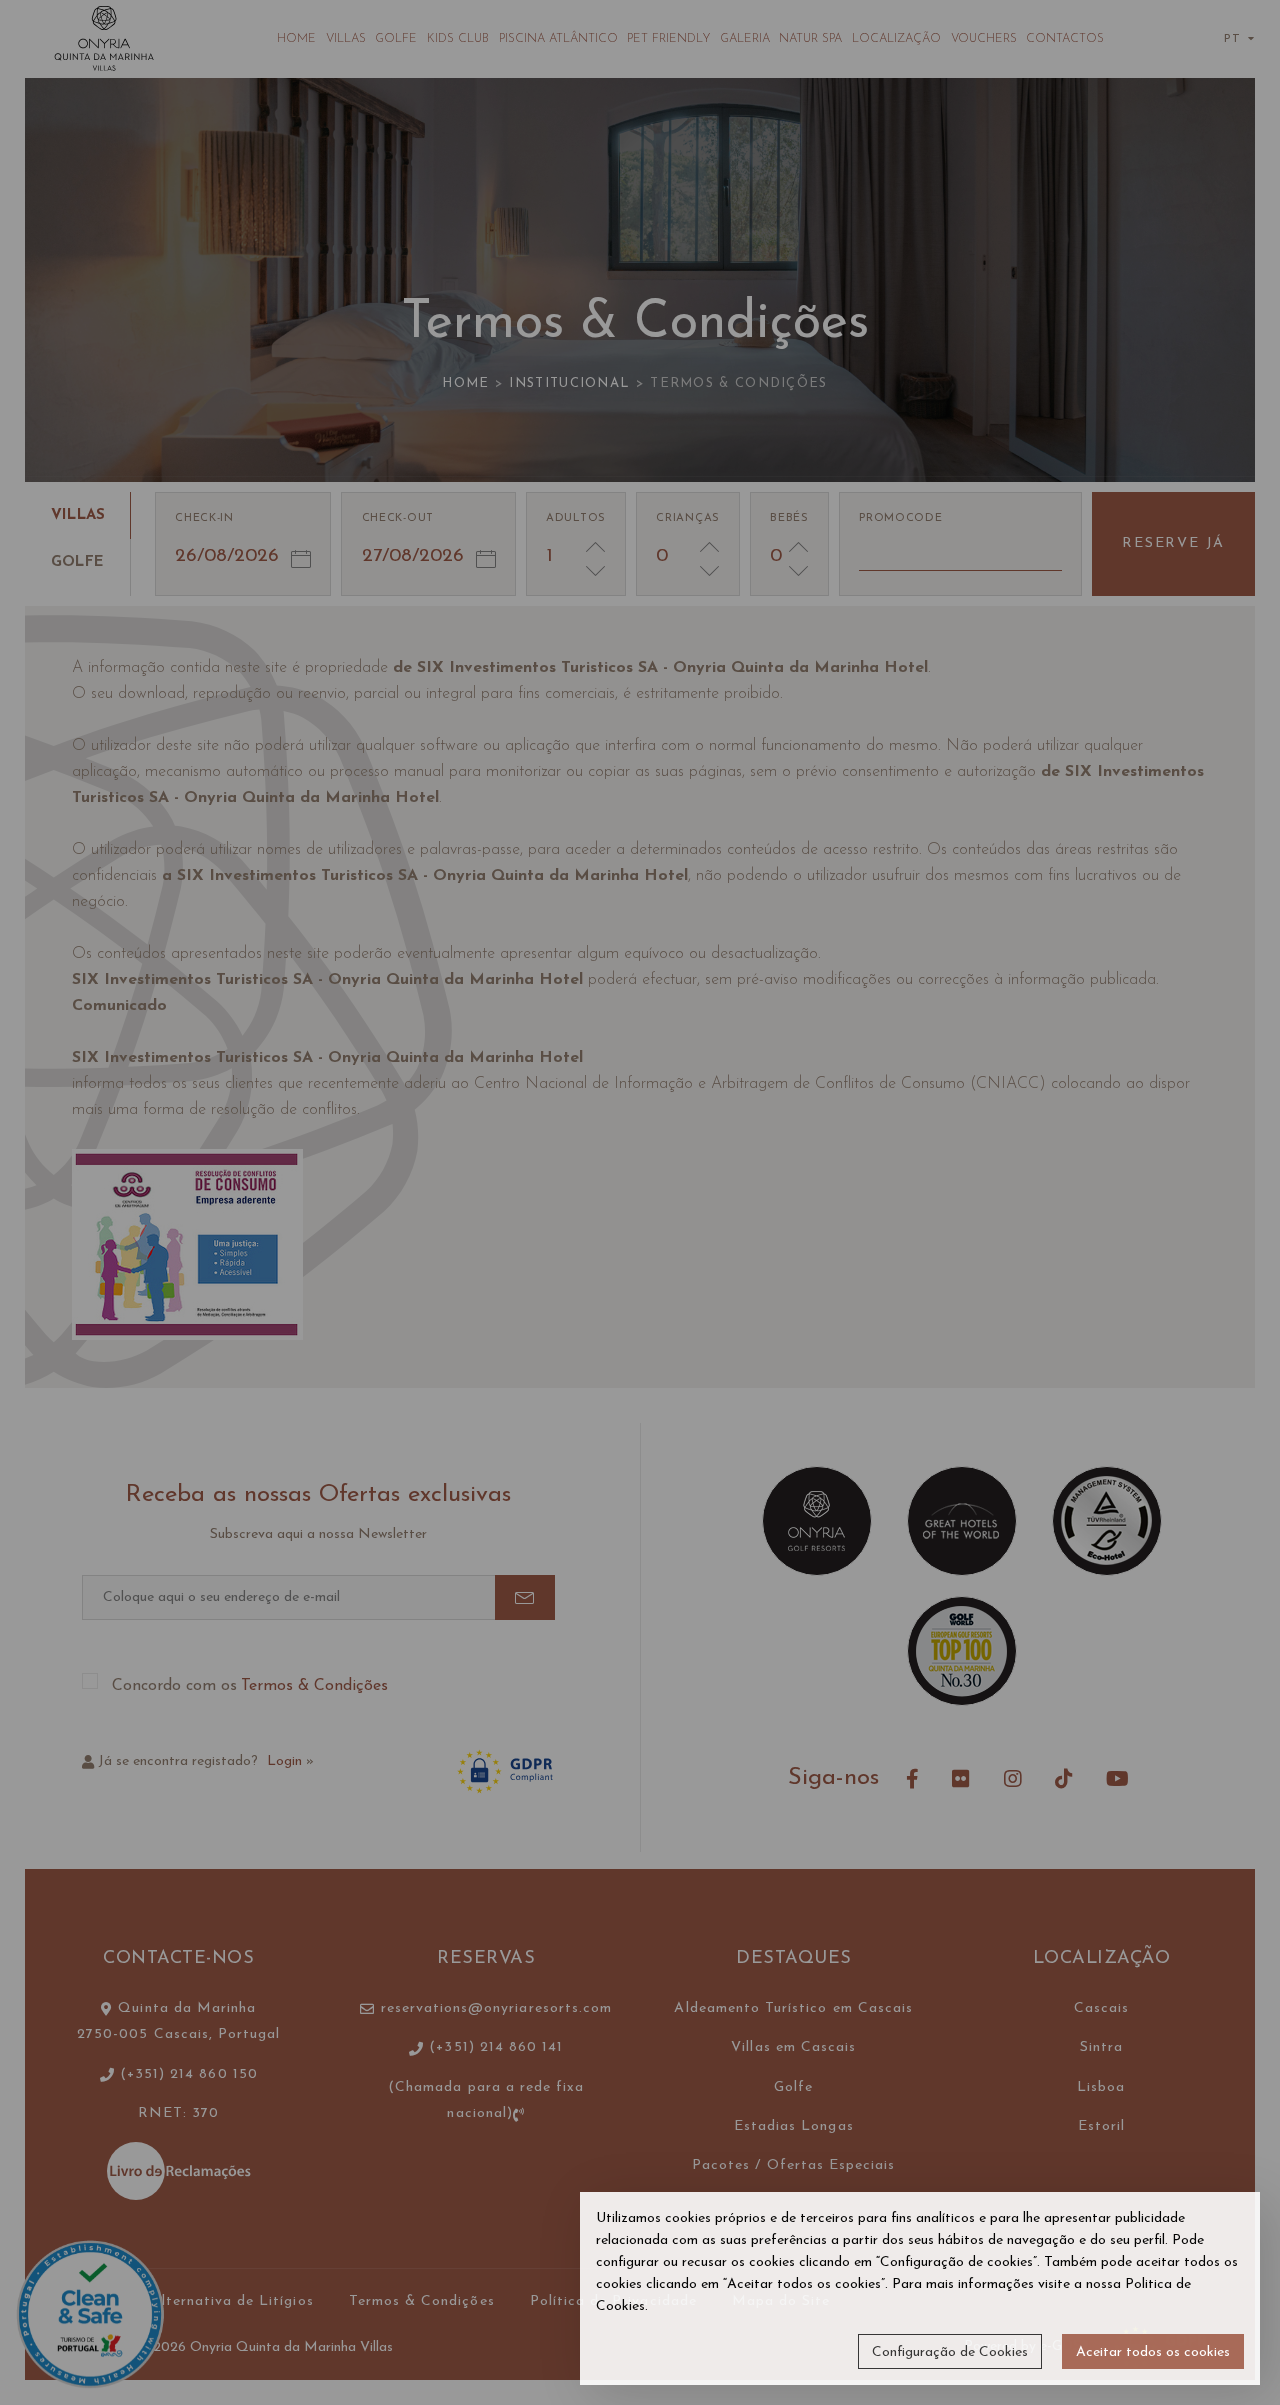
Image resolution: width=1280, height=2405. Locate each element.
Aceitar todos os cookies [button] (1153, 2352)
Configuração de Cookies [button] (950, 2352)
